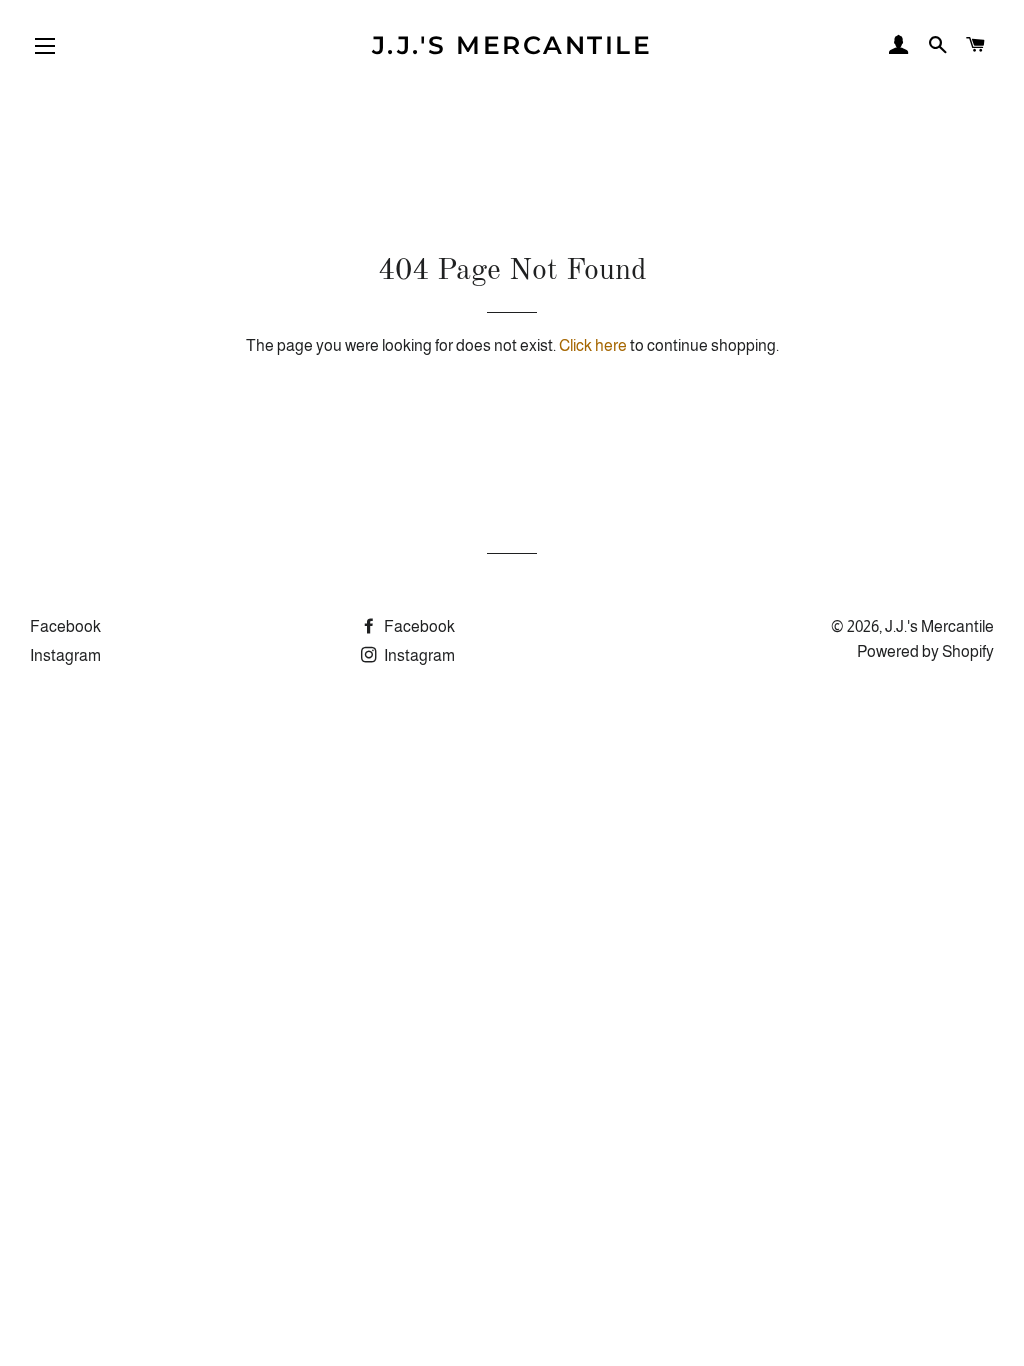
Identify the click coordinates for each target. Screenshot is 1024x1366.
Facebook (65, 626)
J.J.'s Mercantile (512, 45)
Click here (593, 345)
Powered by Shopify (925, 651)
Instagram (65, 655)
